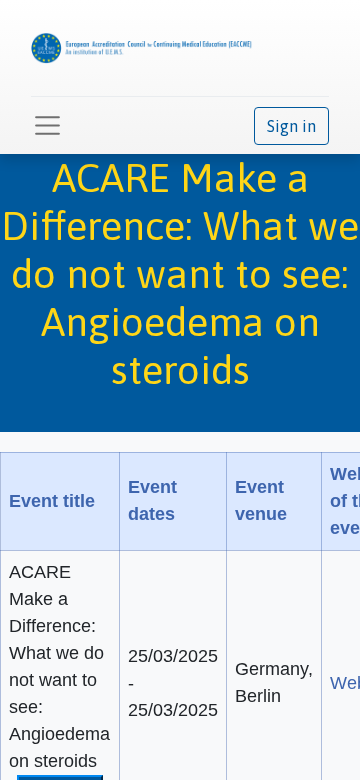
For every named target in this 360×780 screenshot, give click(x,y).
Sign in (291, 126)
